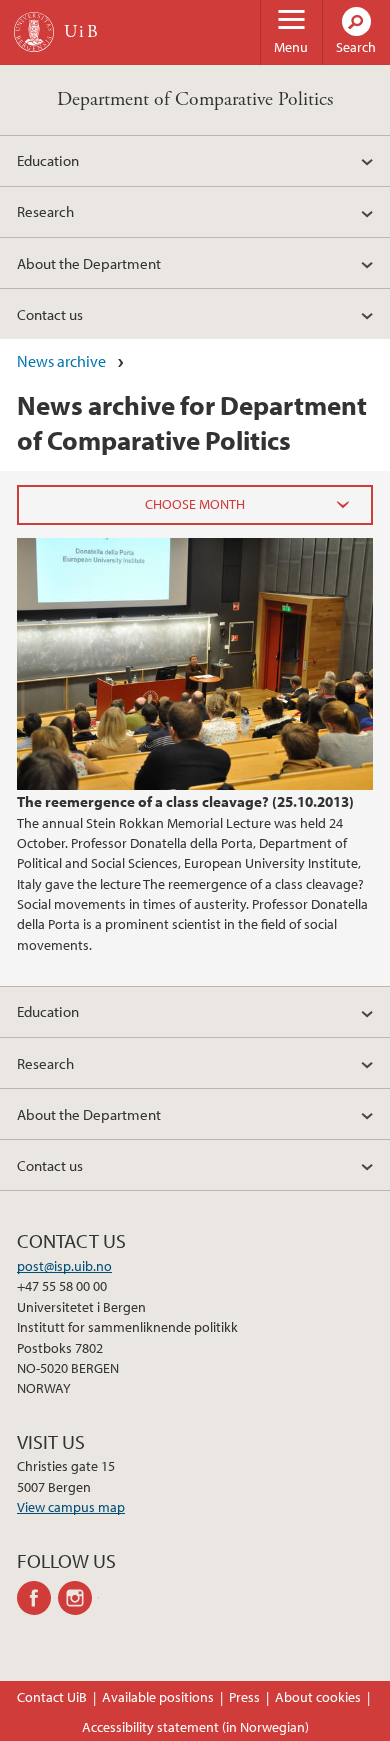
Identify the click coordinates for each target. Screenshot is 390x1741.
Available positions (158, 1697)
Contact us (50, 314)
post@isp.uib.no (64, 1266)
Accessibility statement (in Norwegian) (195, 1727)
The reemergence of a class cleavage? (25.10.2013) (185, 801)
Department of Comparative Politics (195, 99)
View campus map (71, 1507)
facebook (37, 1598)
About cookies (318, 1697)
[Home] (34, 32)
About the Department (89, 263)
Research (45, 211)
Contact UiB (52, 1697)
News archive (61, 361)
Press (244, 1697)
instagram (78, 1598)
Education (48, 160)
